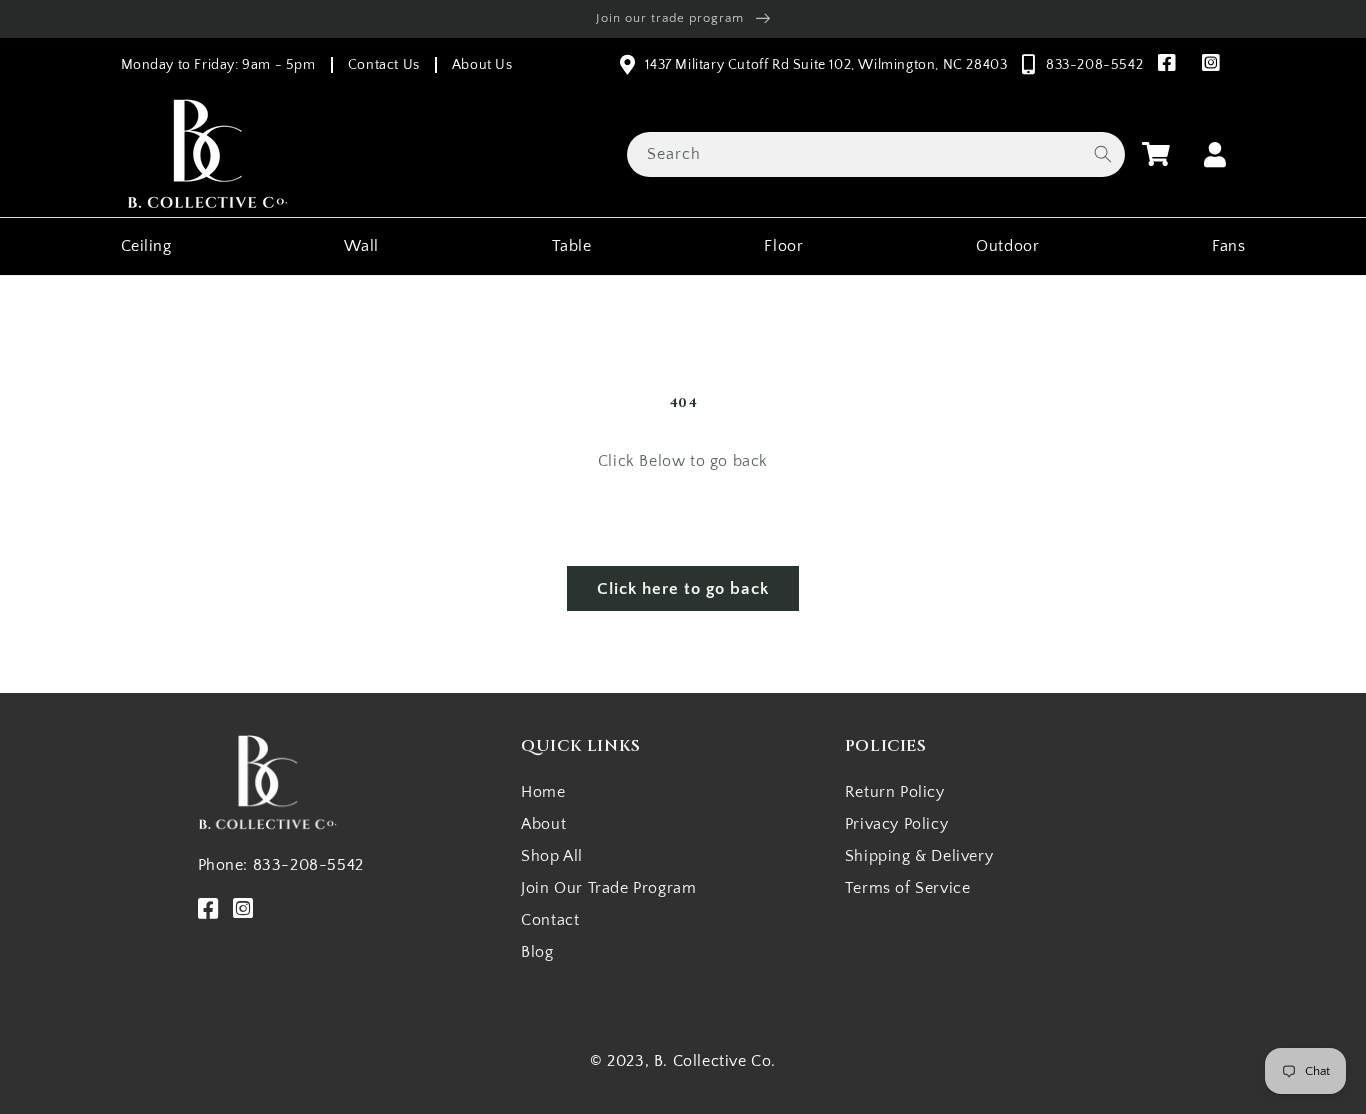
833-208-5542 (1094, 65)
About (543, 824)
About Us (482, 65)
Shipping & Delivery (919, 856)
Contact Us (384, 65)
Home (543, 792)
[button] (1156, 154)
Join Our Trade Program (608, 888)
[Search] (1103, 154)
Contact (550, 920)
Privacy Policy (896, 824)
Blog (537, 952)
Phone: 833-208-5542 (281, 865)
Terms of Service (908, 888)
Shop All (552, 856)
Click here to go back (683, 589)
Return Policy (895, 792)
